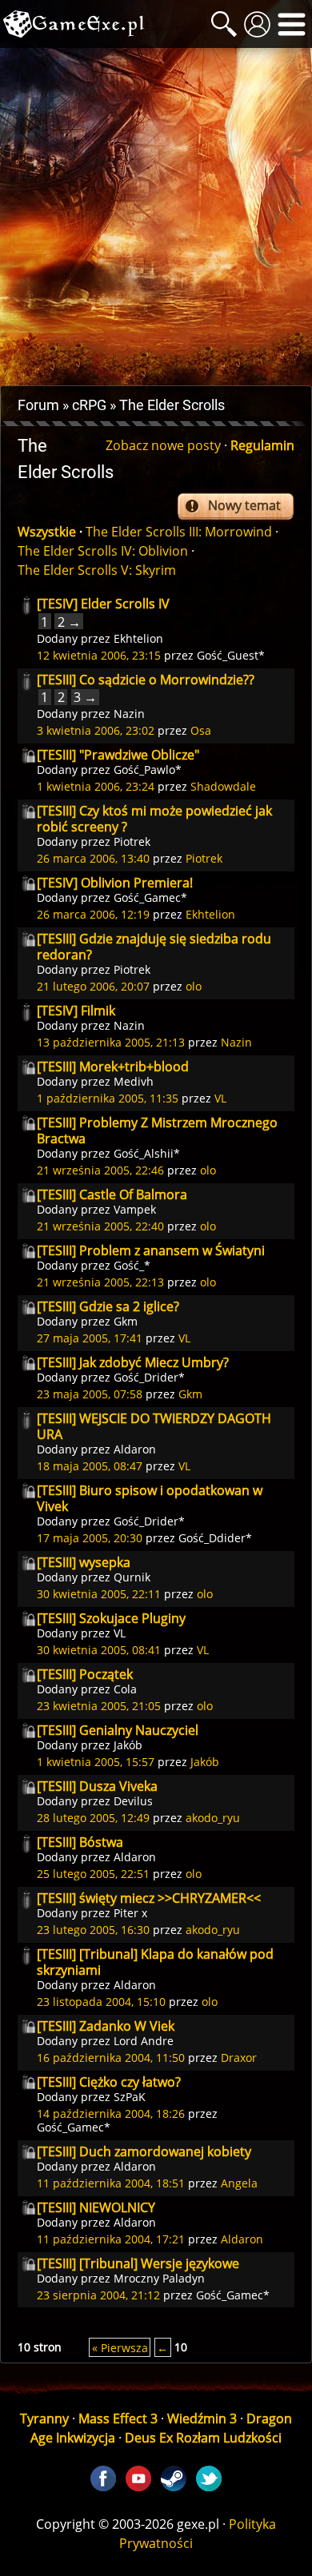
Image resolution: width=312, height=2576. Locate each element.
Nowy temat (244, 505)
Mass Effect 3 (118, 2418)
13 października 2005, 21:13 (111, 1042)
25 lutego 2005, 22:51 (93, 1874)
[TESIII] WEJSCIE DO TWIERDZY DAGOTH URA (154, 1426)
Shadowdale (223, 786)
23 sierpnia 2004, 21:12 (98, 2295)
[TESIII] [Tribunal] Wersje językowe (138, 2263)
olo (194, 986)
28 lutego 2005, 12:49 (93, 1818)
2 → (69, 621)
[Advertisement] (156, 217)
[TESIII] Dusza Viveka (97, 1786)
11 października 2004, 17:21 (111, 2239)
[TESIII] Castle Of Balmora (112, 1194)
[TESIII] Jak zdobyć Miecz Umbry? (133, 1362)
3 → (85, 697)
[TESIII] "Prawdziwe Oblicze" (118, 755)
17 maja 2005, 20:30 (90, 1538)
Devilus (133, 1801)
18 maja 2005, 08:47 (90, 1466)
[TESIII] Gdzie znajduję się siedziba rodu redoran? (154, 947)
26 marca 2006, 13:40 (93, 858)
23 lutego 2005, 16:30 (93, 1930)
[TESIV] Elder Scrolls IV (103, 604)
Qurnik (132, 1577)
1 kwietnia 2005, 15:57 (96, 1762)
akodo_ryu (213, 1818)
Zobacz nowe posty (163, 445)
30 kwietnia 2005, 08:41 (99, 1650)
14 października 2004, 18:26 (111, 2113)
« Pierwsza (120, 2347)
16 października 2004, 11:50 (111, 2058)
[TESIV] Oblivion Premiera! (115, 883)
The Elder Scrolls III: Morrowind (179, 532)
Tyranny (44, 2418)
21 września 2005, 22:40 (100, 1226)
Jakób (128, 1745)
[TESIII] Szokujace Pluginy (111, 1618)
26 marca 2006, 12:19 (93, 914)
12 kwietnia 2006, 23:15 (99, 655)
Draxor (239, 2058)
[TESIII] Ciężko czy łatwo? (109, 2082)
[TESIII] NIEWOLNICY (96, 2207)
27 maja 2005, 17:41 (90, 1338)
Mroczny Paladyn (159, 2278)
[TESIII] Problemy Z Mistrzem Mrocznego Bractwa (157, 1130)
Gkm (126, 1321)
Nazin (129, 714)
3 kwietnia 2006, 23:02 (96, 730)
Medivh (134, 1081)
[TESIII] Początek (85, 1674)
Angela (239, 2183)
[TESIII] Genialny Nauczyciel (118, 1730)
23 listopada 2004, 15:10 (101, 2002)
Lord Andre (144, 2041)
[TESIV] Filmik (76, 1011)
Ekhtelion (138, 638)
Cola (125, 1689)
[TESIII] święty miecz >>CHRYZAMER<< (149, 1898)
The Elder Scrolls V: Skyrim (97, 570)
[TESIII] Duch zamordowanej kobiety (144, 2151)
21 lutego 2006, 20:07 (93, 986)
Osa (201, 730)
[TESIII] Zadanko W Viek (106, 2026)
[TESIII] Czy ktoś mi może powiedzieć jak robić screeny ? (154, 819)
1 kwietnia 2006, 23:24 (96, 786)
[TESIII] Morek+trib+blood (113, 1067)
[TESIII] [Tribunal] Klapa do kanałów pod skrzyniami (155, 1962)
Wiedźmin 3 (202, 2418)
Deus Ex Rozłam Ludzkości (203, 2438)
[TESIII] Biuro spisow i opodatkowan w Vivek (150, 1498)
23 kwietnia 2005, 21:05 (99, 1706)
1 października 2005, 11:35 (108, 1098)
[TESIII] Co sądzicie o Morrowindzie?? (146, 680)
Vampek (135, 1209)
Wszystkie (47, 532)
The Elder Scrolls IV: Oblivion (103, 551)
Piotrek (132, 841)
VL (220, 1098)
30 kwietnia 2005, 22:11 (99, 1594)
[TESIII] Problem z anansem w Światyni (151, 1250)
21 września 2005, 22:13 (100, 1282)
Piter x (130, 1913)
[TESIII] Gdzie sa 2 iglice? (108, 1306)
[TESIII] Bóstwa (80, 1842)
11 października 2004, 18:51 (111, 2183)
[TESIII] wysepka (84, 1562)
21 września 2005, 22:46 (100, 1170)
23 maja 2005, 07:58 (90, 1394)
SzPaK (130, 2097)
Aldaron (135, 1449)
